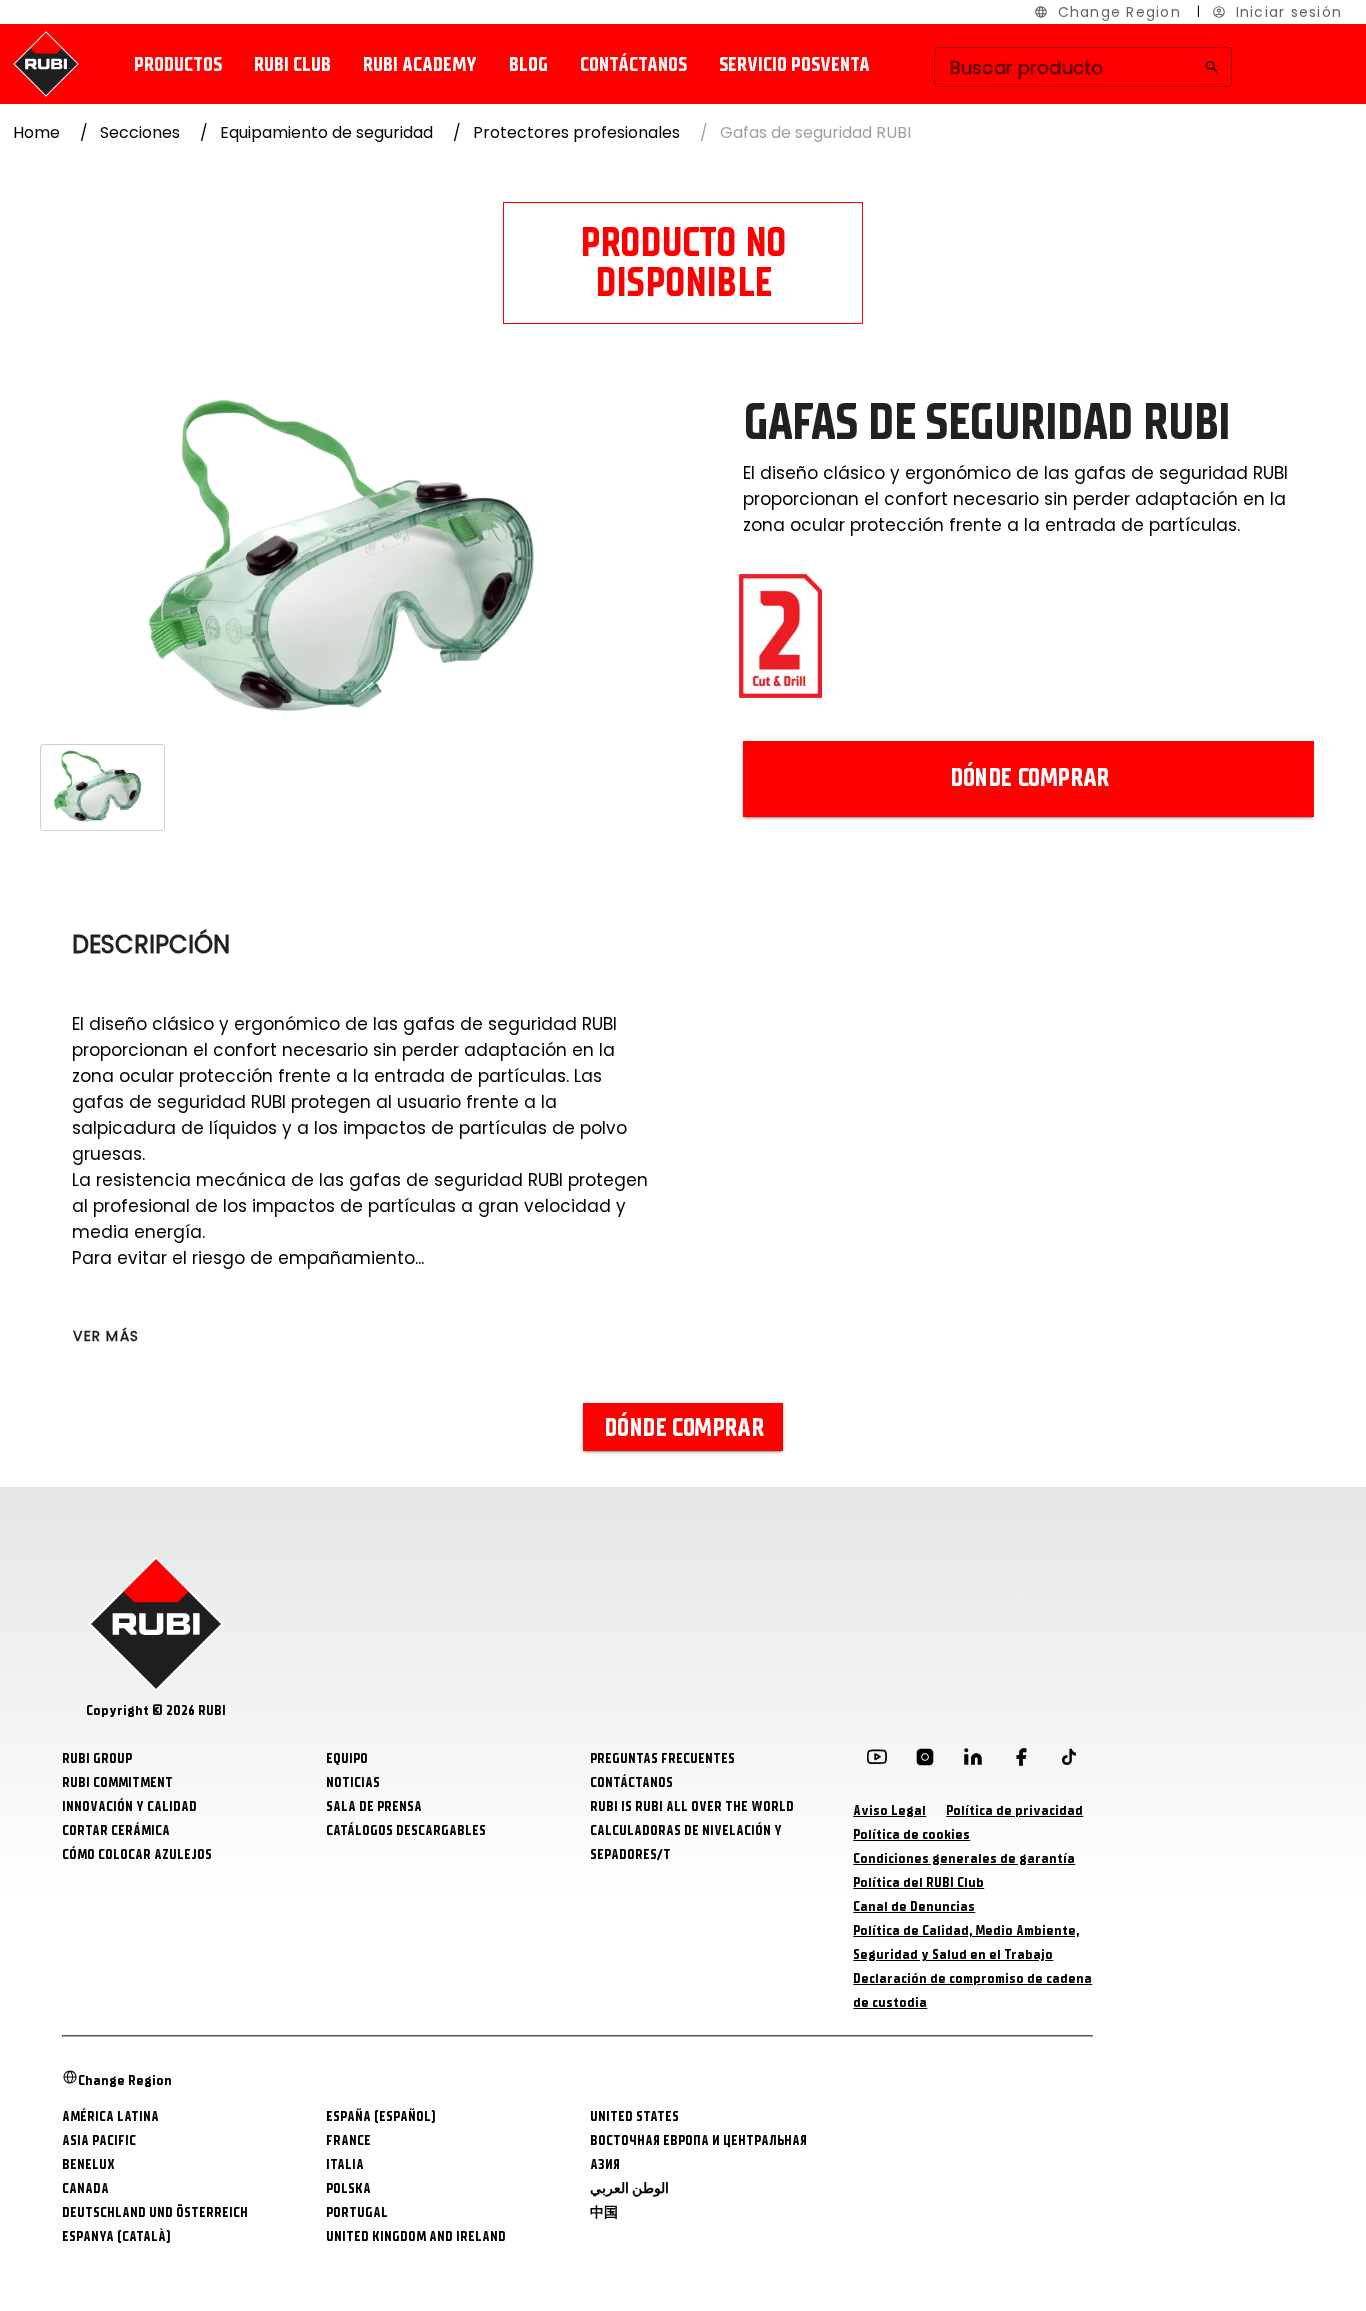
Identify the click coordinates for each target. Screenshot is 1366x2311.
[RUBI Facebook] (1021, 1761)
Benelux (88, 2164)
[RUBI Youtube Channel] (877, 1761)
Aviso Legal (889, 1810)
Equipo (347, 1758)
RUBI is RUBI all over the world (692, 1806)
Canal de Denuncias (914, 1906)
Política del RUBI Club (918, 1882)
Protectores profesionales (576, 132)
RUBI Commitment (117, 1782)
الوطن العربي (629, 2188)
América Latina (110, 2116)
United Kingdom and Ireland (416, 2236)
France (348, 2140)
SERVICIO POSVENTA (794, 64)
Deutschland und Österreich (155, 2212)
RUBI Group (97, 1758)
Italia (345, 2164)
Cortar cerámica (116, 1830)
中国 (604, 2212)
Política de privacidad (1014, 1810)
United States (634, 2116)
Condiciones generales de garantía (964, 1858)
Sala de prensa (374, 1806)
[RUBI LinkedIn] (973, 1761)
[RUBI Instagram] (925, 1761)
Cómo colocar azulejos (137, 1854)
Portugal (357, 2212)
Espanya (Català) (116, 2236)
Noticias (353, 1782)
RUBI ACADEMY (420, 64)
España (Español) (381, 2116)
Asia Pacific (99, 2140)
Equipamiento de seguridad (326, 132)
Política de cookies (911, 1834)
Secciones (140, 132)
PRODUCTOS (178, 64)
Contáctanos (633, 64)
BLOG (528, 64)
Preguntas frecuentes (662, 1758)
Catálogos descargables (406, 1830)
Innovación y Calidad (129, 1806)
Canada (85, 2188)
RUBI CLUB (292, 64)
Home (36, 132)
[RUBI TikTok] (1069, 1761)
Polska (348, 2188)
